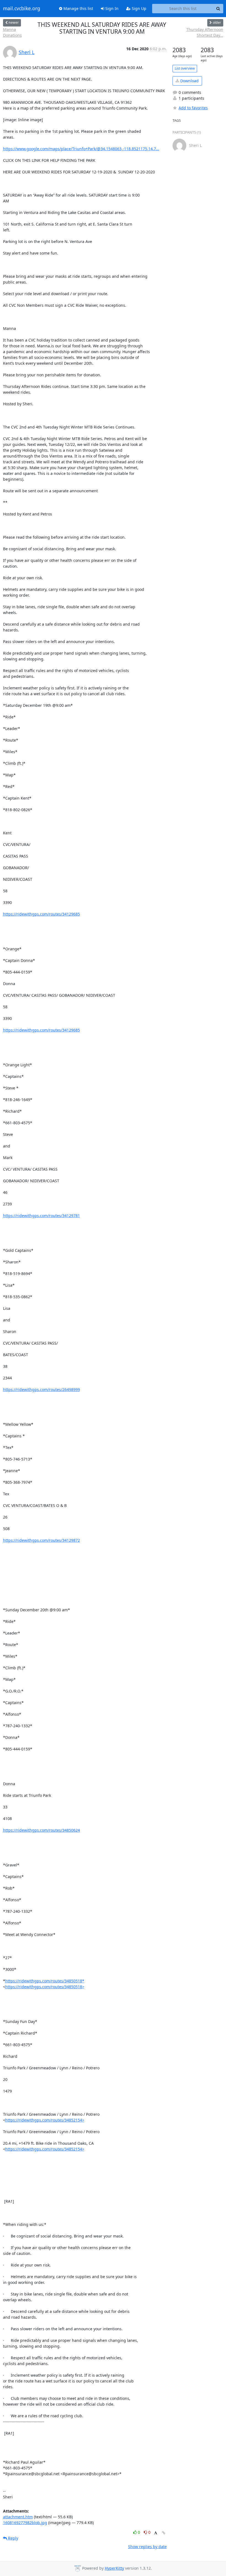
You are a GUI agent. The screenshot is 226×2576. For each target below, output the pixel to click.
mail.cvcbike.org (22, 9)
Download (189, 81)
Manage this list (78, 8)
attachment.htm (18, 2517)
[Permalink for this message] (164, 2533)
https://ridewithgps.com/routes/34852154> (45, 2120)
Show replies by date (147, 2547)
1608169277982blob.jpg (25, 2523)
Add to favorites (193, 108)
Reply (13, 2538)
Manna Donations (12, 32)
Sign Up (138, 8)
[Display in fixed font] (156, 2533)
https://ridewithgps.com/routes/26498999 (41, 1389)
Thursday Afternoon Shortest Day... (205, 32)
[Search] (218, 9)
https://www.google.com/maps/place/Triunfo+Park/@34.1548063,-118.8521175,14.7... (81, 149)
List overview (185, 68)
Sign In (111, 8)
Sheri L (27, 52)
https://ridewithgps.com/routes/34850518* (45, 1981)
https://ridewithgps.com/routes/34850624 (41, 1830)
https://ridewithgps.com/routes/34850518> (45, 1987)
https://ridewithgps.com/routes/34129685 (41, 914)
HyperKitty (114, 2568)
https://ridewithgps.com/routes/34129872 (41, 1540)
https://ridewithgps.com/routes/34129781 (41, 1216)
